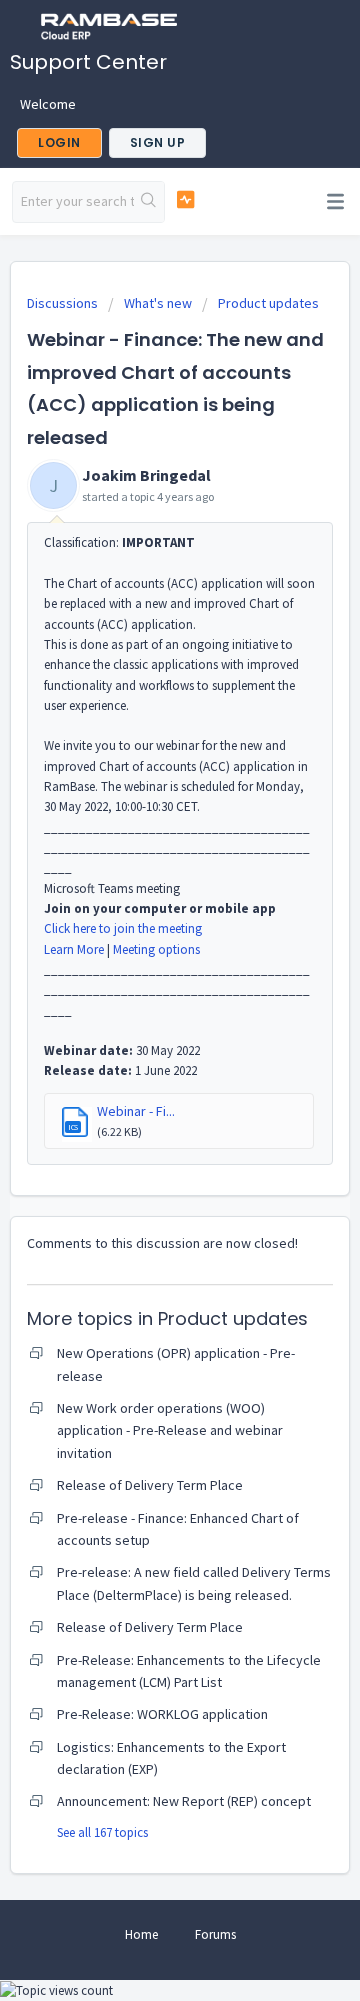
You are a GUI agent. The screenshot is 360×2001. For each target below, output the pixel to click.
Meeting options (156, 949)
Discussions (62, 303)
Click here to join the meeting (123, 928)
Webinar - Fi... (136, 1111)
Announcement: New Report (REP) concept (184, 1801)
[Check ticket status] (185, 199)
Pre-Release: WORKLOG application (162, 1714)
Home (141, 1934)
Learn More (74, 949)
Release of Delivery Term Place (150, 1485)
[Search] (149, 202)
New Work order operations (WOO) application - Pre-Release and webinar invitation (170, 1430)
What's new (158, 303)
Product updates (268, 303)
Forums (215, 1934)
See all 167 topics (102, 1832)
